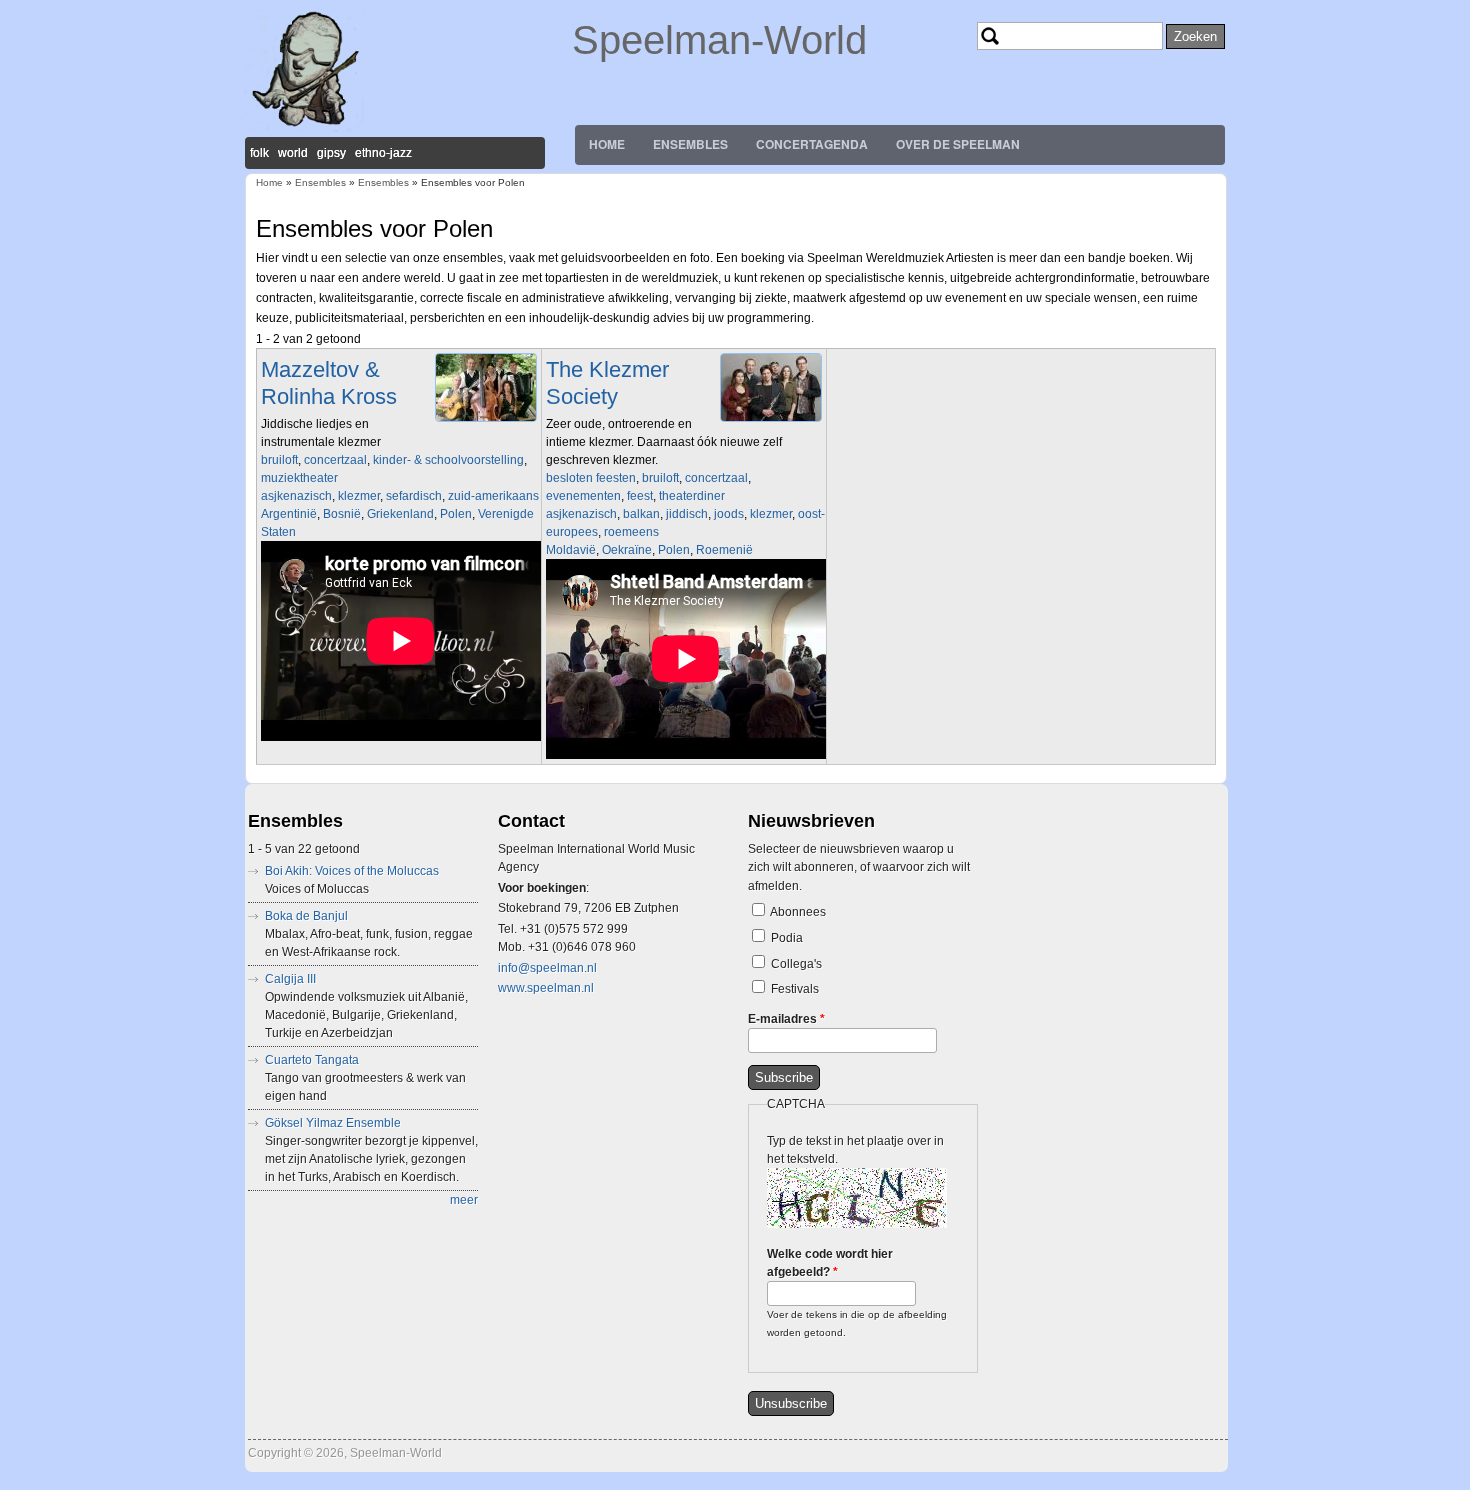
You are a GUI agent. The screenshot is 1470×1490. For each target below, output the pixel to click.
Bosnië (342, 514)
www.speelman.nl (546, 988)
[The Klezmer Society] (771, 422)
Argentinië (289, 514)
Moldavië (571, 550)
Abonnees (798, 912)
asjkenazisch (296, 496)
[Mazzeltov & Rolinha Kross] (486, 422)
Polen (456, 514)
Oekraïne (627, 550)
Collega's (796, 964)
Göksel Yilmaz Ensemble (333, 1123)
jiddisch (687, 514)
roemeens (631, 532)
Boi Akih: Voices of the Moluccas (352, 871)
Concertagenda (812, 144)
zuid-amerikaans (493, 496)
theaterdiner (692, 496)
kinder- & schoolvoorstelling (448, 460)
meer (464, 1200)
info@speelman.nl (547, 968)
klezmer (359, 496)
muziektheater (299, 478)
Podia (787, 938)
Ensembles (690, 144)
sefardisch (414, 496)
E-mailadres (786, 1019)
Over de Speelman (958, 144)
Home (607, 144)
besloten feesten (591, 478)
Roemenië (724, 550)
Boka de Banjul (306, 916)
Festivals (795, 989)
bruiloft (279, 460)
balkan (641, 514)
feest (640, 496)
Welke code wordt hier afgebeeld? (830, 1263)
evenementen (583, 496)
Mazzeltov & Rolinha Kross (329, 382)
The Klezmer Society (607, 382)
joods (729, 514)
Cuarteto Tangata (312, 1060)
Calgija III (290, 979)
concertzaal (335, 460)
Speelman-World (719, 40)
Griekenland (400, 514)
